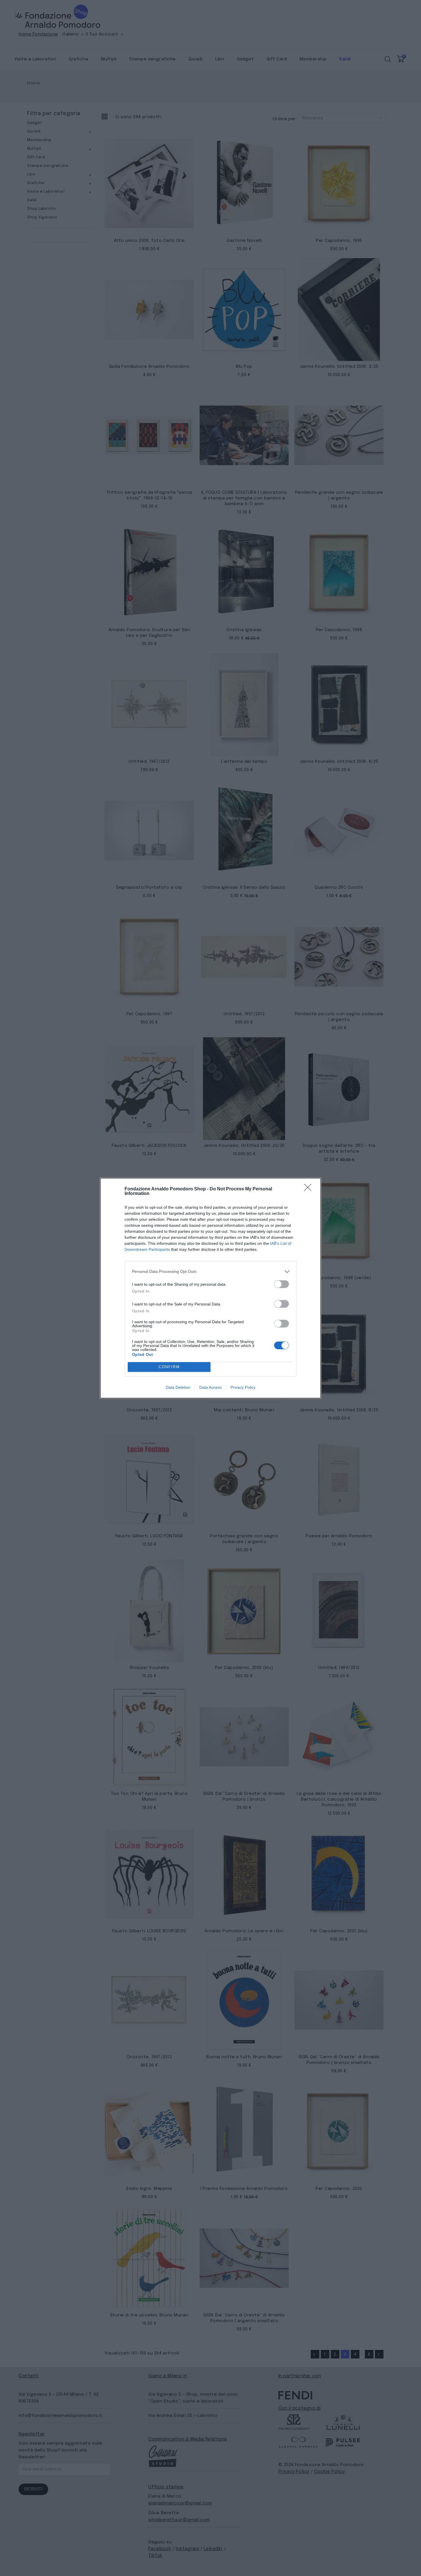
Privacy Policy (243, 1387)
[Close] (310, 1189)
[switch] (282, 1284)
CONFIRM (169, 1367)
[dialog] (210, 1288)
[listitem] (210, 1272)
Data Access (210, 1387)
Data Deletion (178, 1387)
